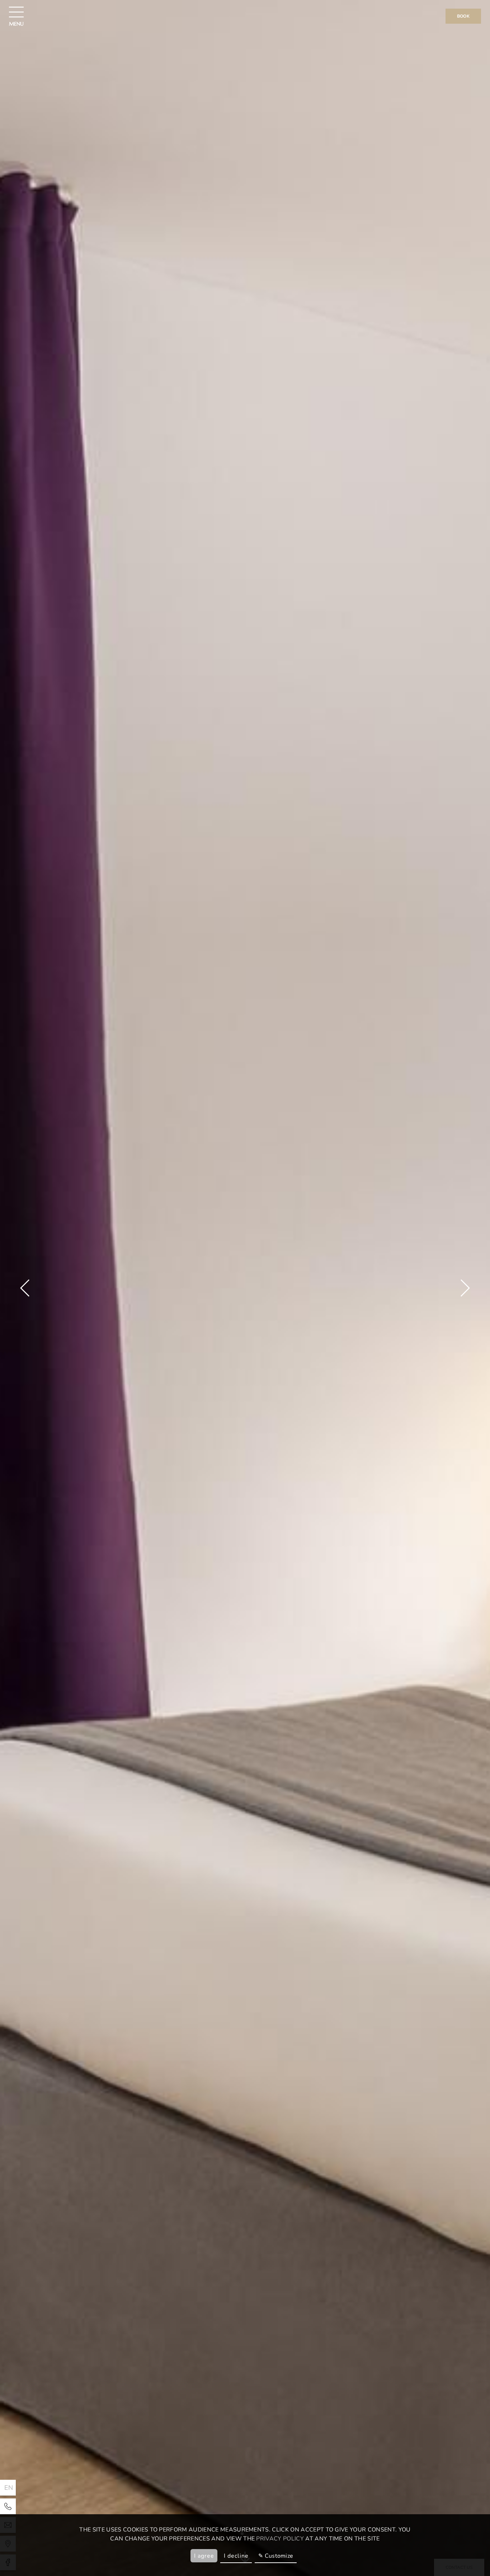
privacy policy (280, 2539)
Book (463, 16)
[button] (25, 1288)
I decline (236, 2556)
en (9, 2488)
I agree (204, 2556)
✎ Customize (276, 2556)
